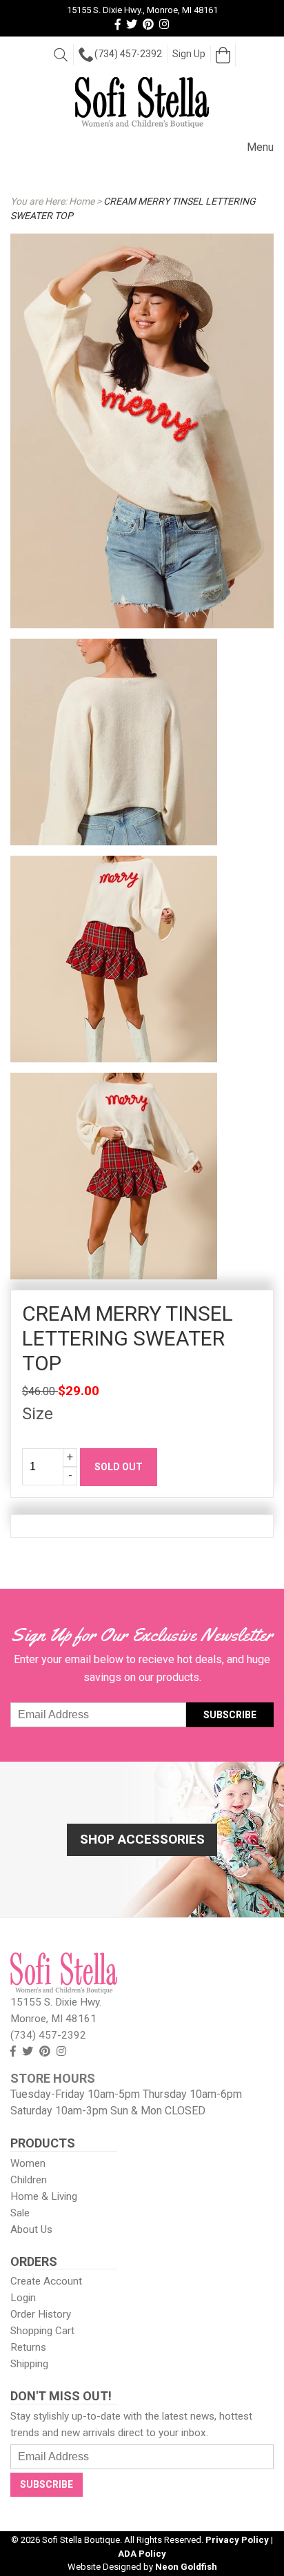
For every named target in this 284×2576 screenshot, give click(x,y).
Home (82, 201)
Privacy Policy (237, 2540)
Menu (260, 147)
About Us (31, 2229)
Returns (28, 2347)
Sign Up (189, 54)
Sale (20, 2213)
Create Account (46, 2281)
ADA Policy (142, 2554)
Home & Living (44, 2196)
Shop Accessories (142, 1839)
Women (28, 2163)
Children (29, 2180)
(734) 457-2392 (128, 54)
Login (23, 2298)
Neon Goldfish (186, 2567)
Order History (41, 2314)
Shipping (29, 2364)
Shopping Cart (42, 2331)
